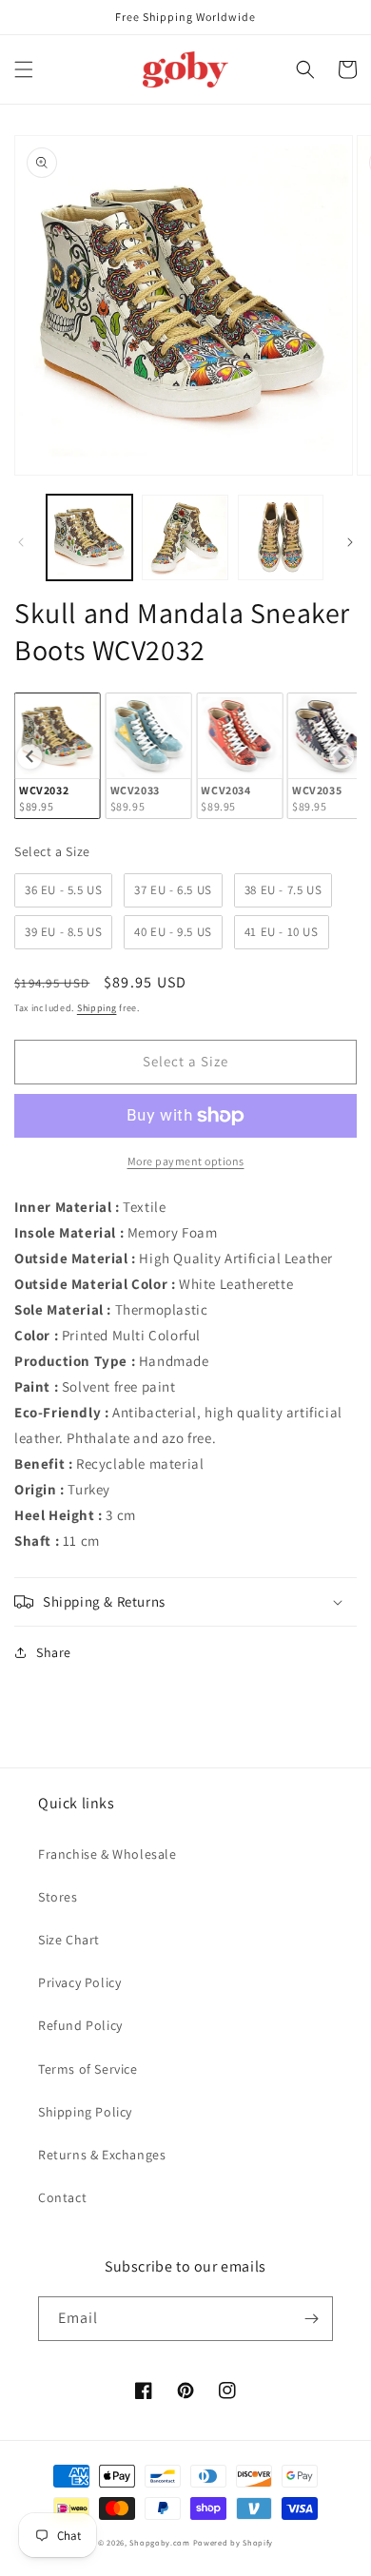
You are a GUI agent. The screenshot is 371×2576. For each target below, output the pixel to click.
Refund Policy (80, 2025)
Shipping (97, 1008)
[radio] (58, 756)
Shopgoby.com (159, 2542)
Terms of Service (88, 2069)
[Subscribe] (311, 2319)
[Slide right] (350, 542)
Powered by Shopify (234, 2542)
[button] (24, 69)
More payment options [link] (186, 1161)
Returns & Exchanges (102, 2155)
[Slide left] (21, 542)
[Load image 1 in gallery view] (89, 537)
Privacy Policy (79, 1982)
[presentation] (29, 756)
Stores (58, 1897)
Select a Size (52, 851)
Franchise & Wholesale (107, 1854)
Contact (62, 2197)
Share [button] (54, 1652)
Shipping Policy (85, 2112)
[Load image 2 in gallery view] (185, 537)
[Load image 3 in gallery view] (281, 537)
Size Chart (69, 1940)
